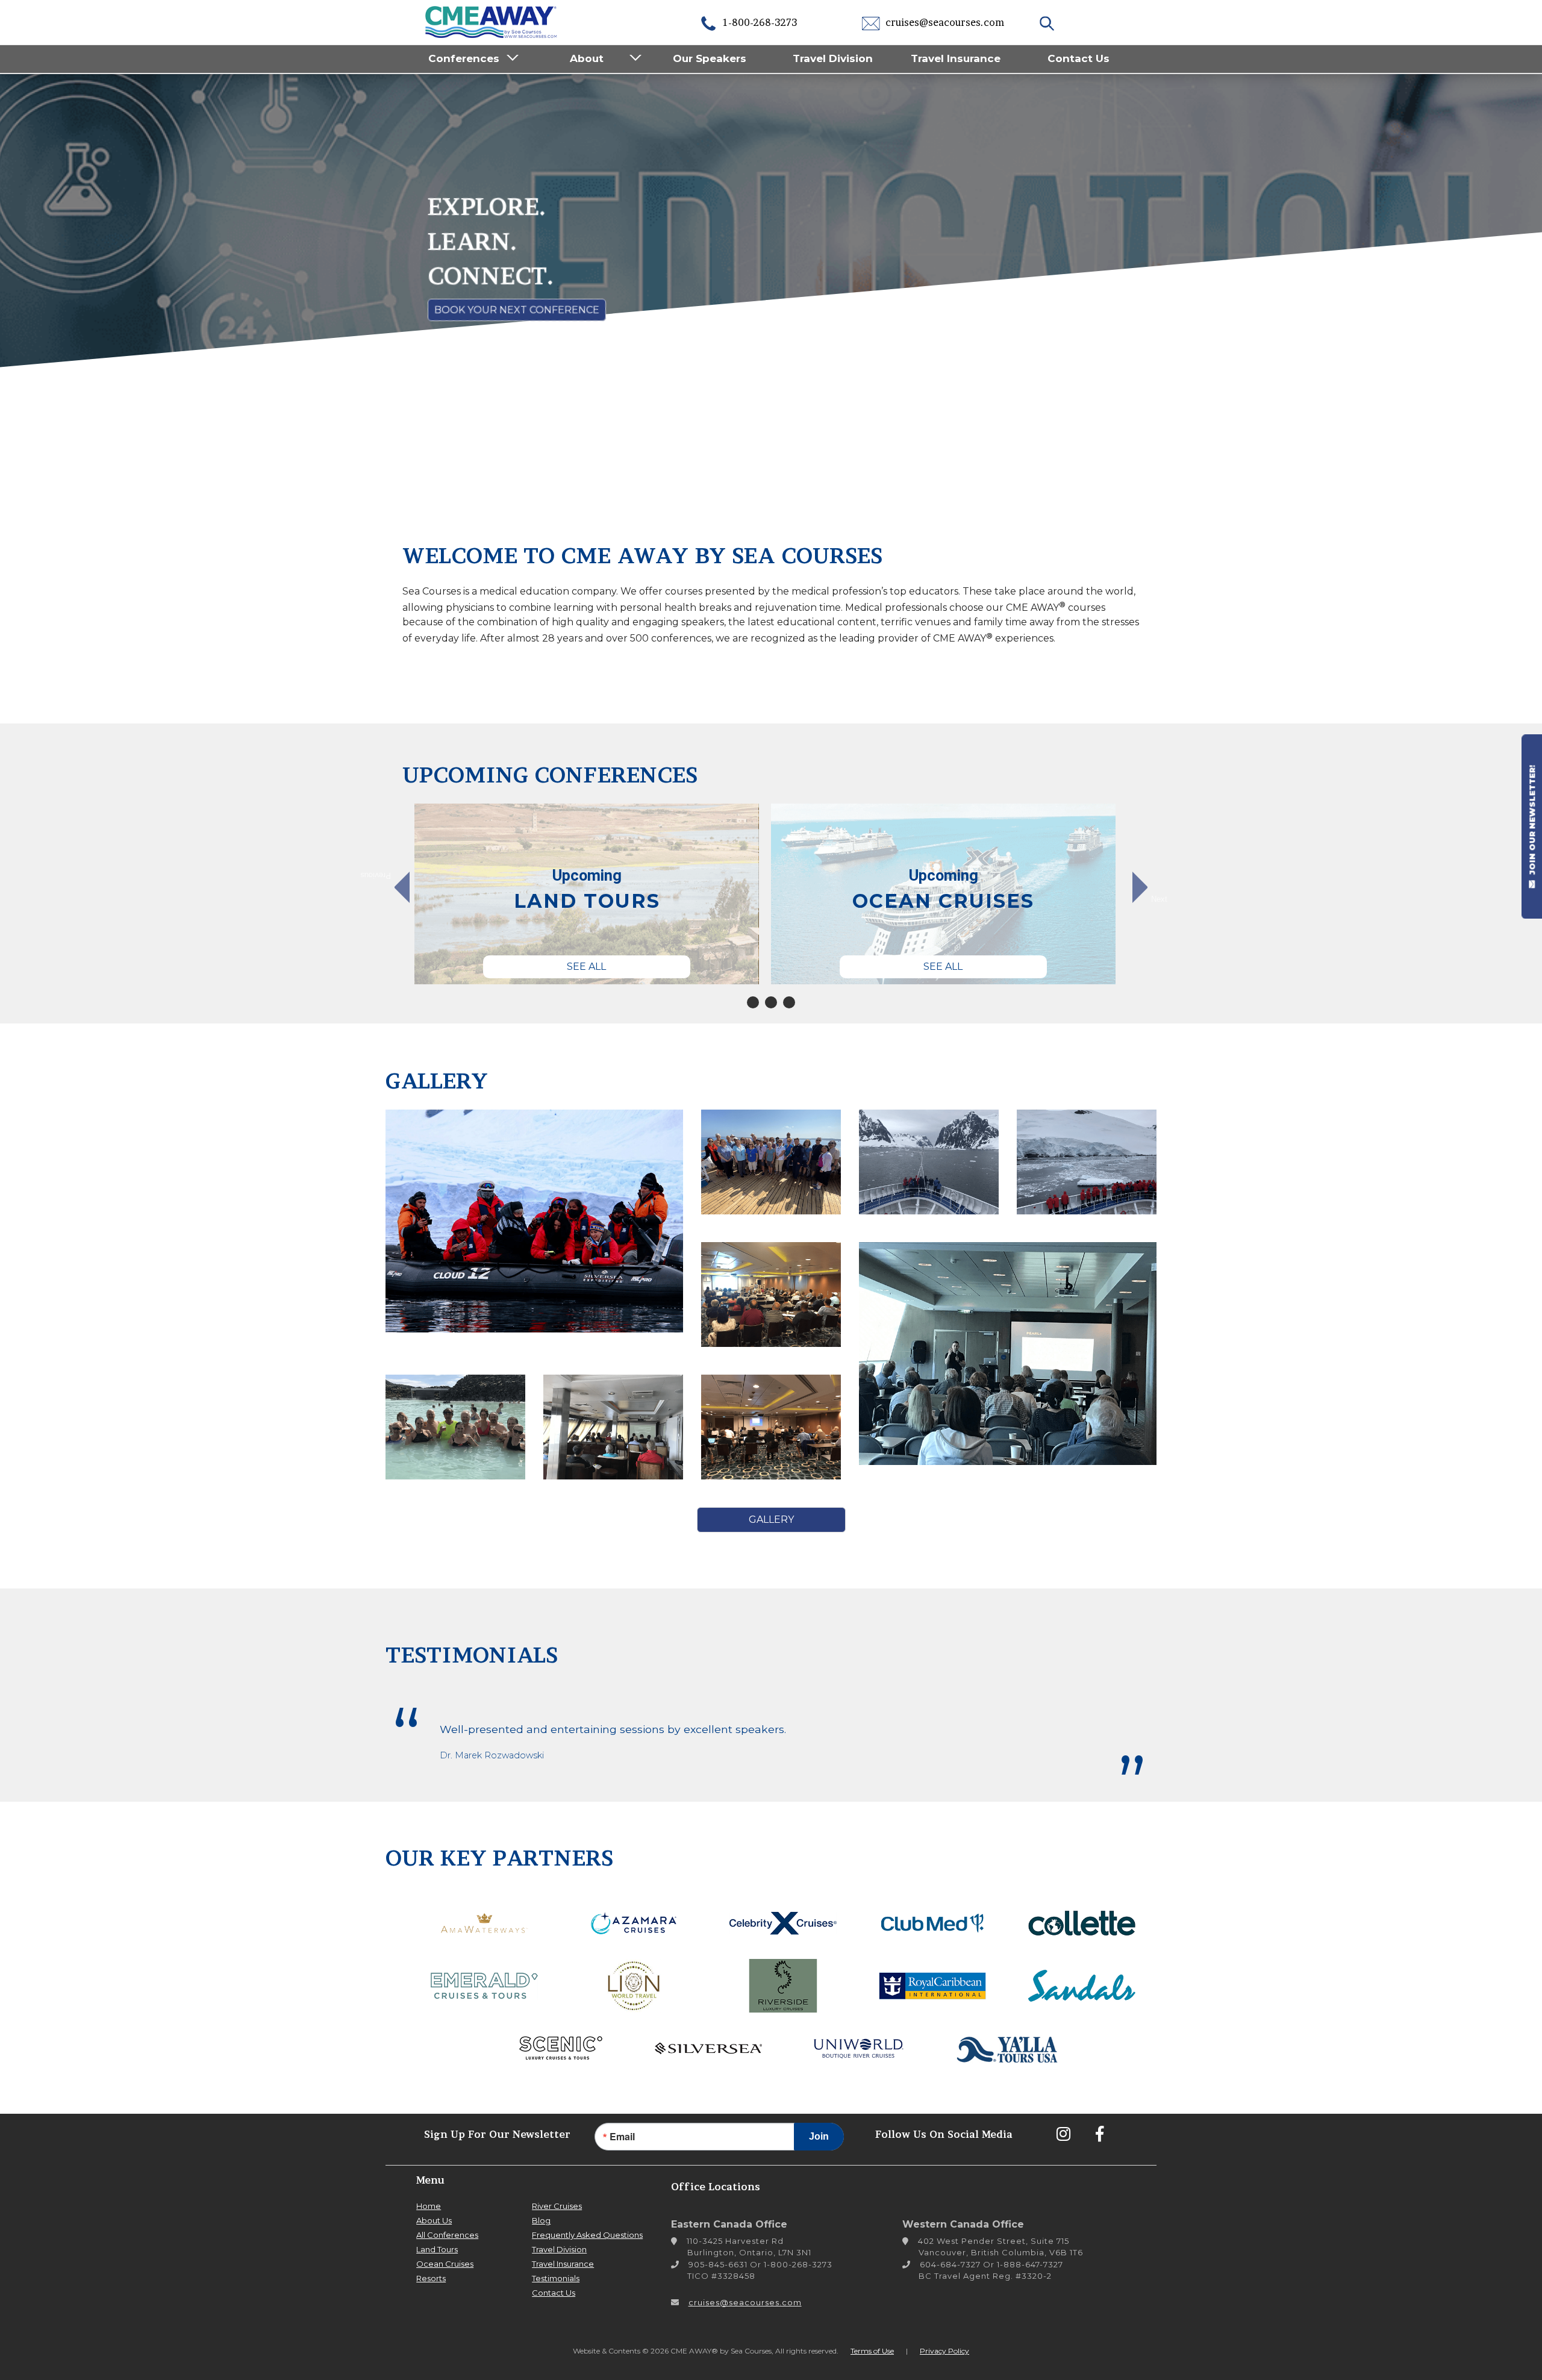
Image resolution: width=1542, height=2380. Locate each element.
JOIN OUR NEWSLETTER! (1532, 821)
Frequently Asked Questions (587, 2235)
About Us (434, 2220)
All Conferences (447, 2235)
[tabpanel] (587, 894)
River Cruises (557, 2206)
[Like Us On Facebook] (1099, 2134)
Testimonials (556, 2278)
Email (622, 2137)
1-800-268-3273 (759, 22)
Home (429, 2206)
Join (819, 2136)
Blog (541, 2220)
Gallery (771, 1520)
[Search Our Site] (1048, 22)
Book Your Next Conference (517, 310)
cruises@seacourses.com (944, 22)
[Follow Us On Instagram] (1063, 2134)
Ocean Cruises (445, 2264)
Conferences (464, 58)
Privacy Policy (944, 2351)
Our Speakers (710, 58)
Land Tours (437, 2249)
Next (1159, 899)
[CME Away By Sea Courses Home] (492, 21)
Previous (382, 876)
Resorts (431, 2278)
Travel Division (833, 58)
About (587, 58)
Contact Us (1078, 58)
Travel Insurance (956, 58)
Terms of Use (872, 2351)
